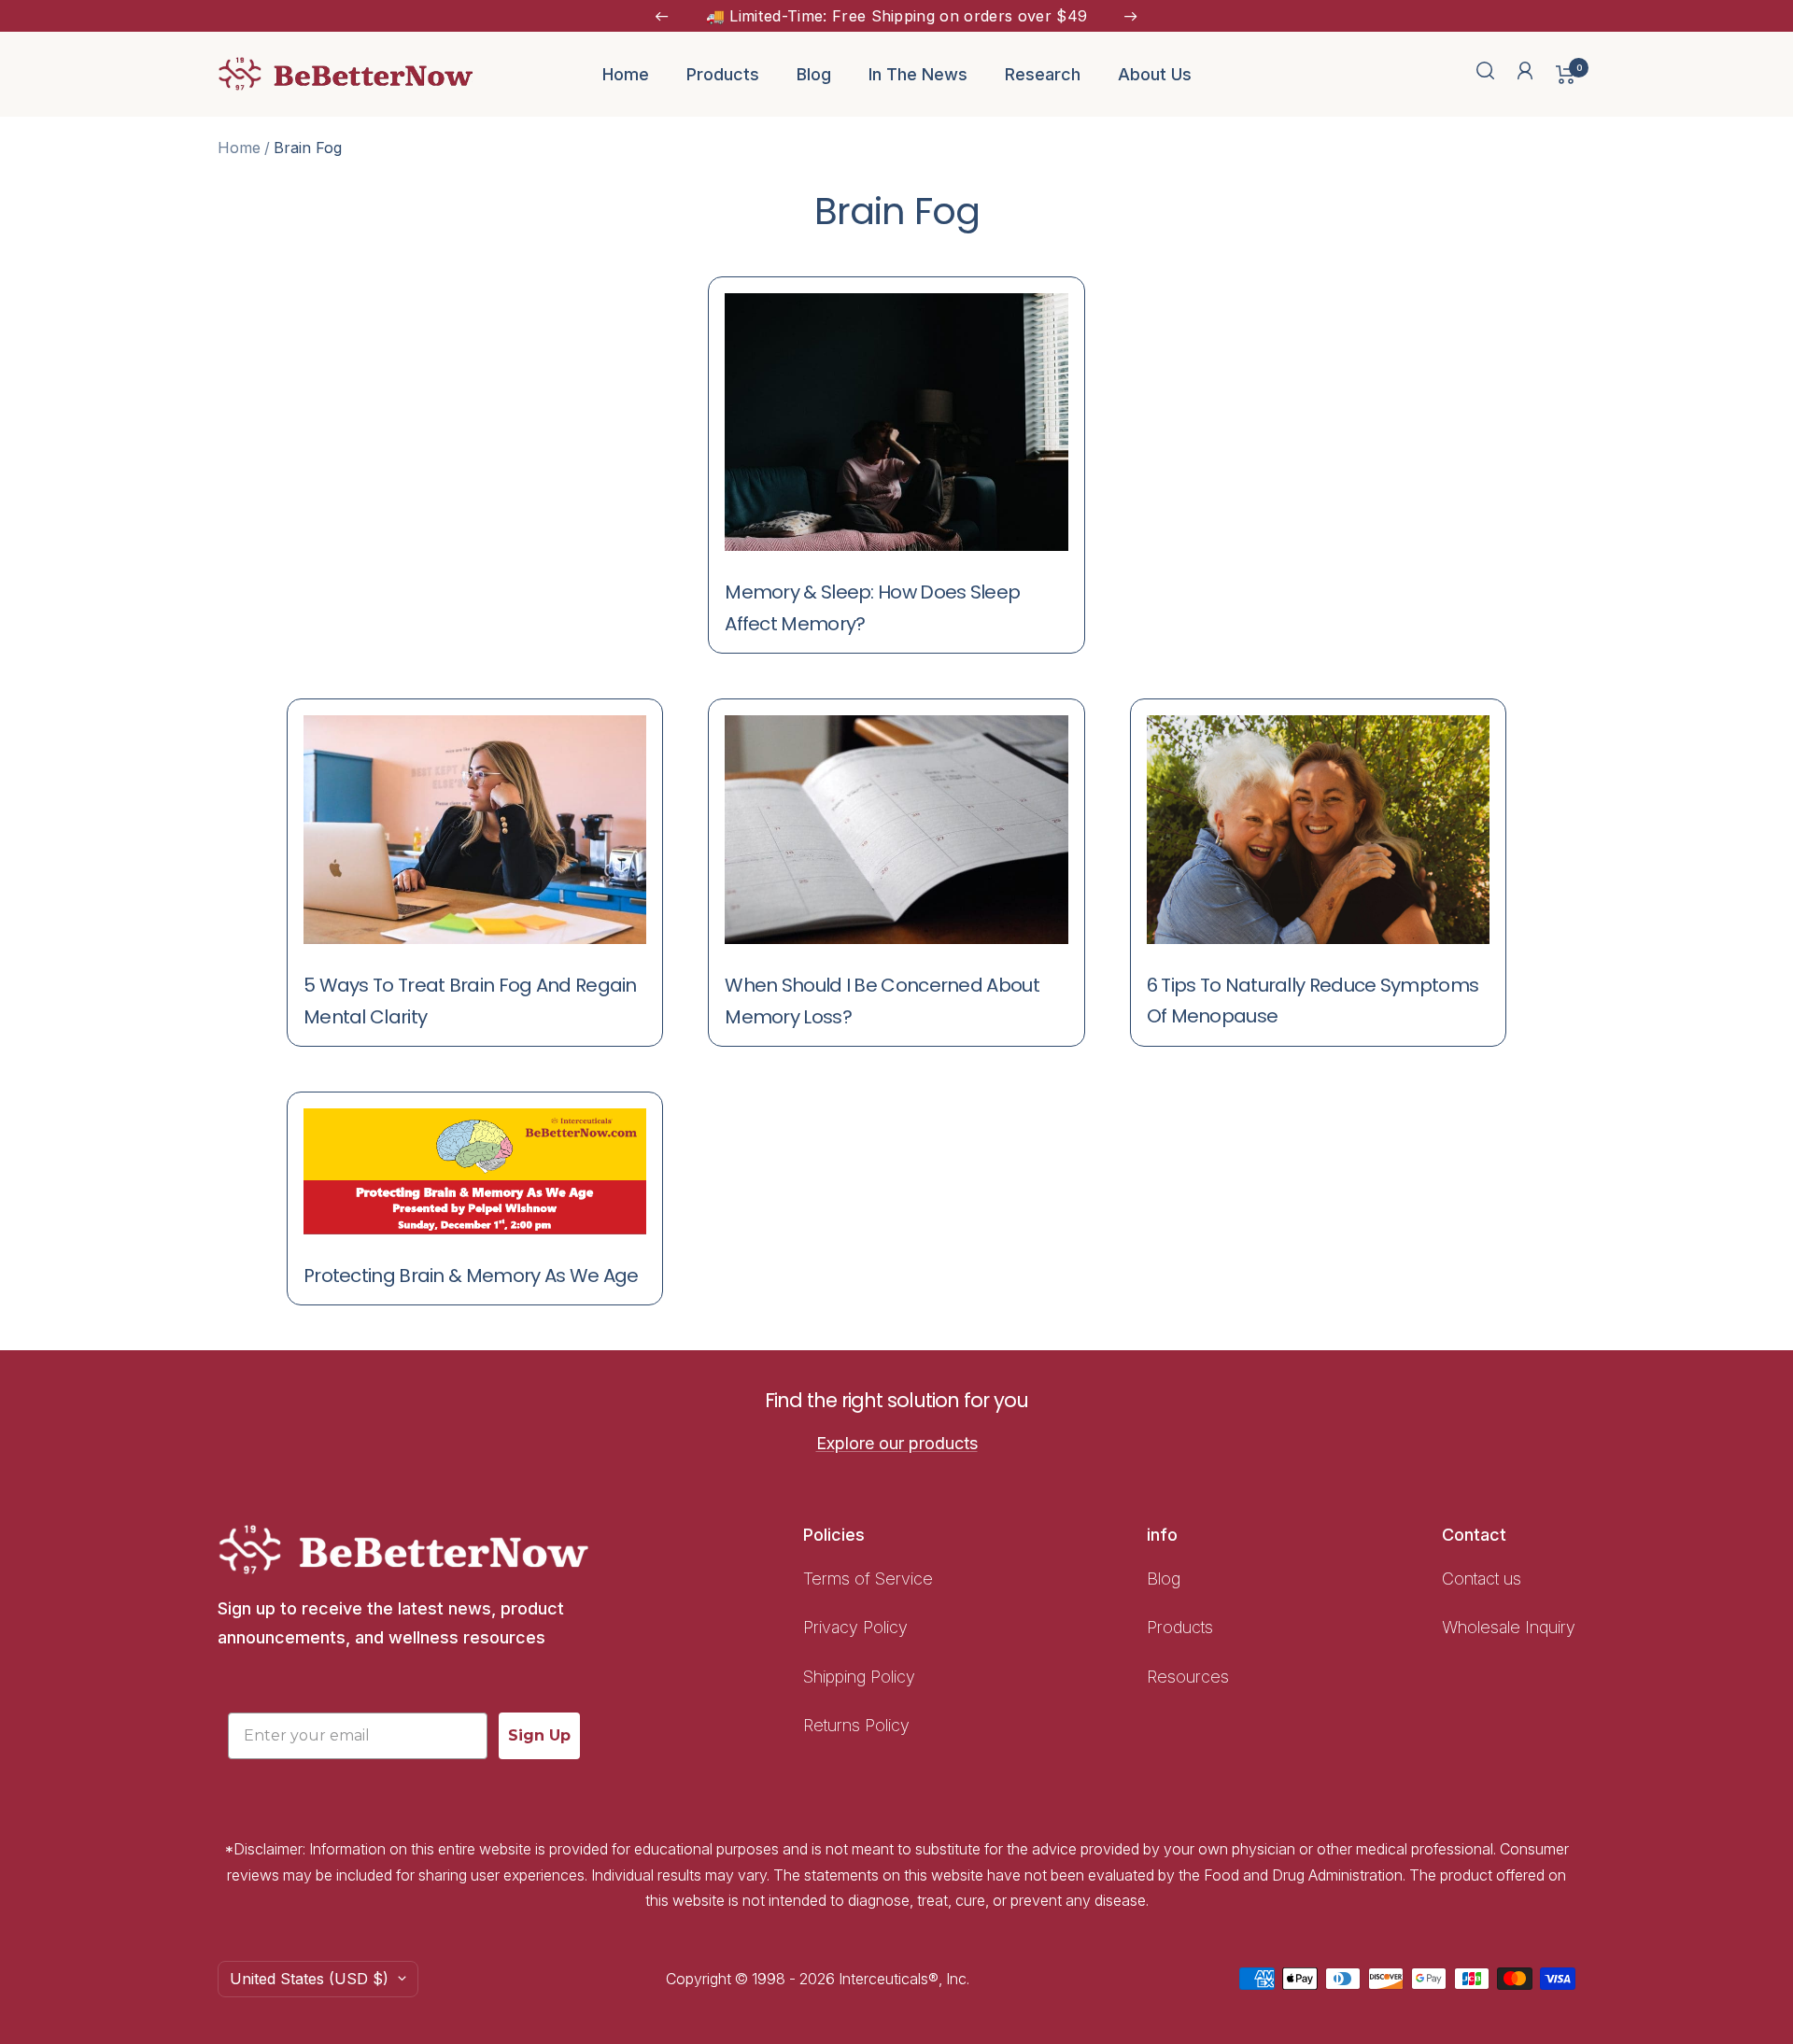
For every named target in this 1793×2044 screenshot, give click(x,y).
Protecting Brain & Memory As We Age (471, 1276)
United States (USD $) (309, 1979)
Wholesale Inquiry (1509, 1627)
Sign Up (539, 1735)
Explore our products (897, 1443)
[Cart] (1566, 75)
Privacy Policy (855, 1627)
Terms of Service (868, 1579)
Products (723, 74)
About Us (1155, 74)
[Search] (1486, 74)
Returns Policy (856, 1725)
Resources (1188, 1677)
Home (626, 74)
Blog (814, 74)
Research (1043, 74)
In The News (918, 74)
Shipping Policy (861, 1677)
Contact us (1482, 1579)
